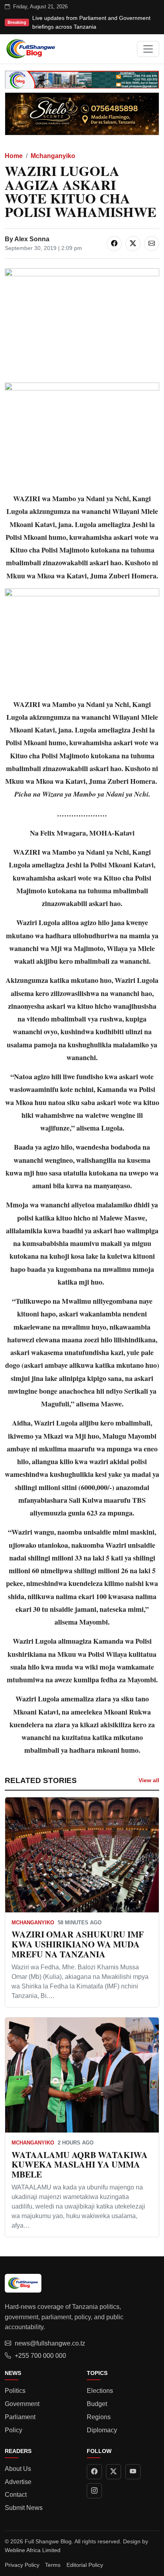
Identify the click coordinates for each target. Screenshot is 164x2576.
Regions (99, 2417)
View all (149, 1780)
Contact (16, 2495)
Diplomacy (102, 2430)
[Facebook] (94, 2472)
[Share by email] (152, 244)
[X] (113, 2472)
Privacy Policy (22, 2565)
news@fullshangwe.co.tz (50, 2343)
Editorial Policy (85, 2565)
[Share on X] (133, 244)
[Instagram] (94, 2491)
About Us (18, 2469)
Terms (53, 2565)
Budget (97, 2404)
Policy (14, 2430)
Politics (15, 2391)
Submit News (24, 2508)
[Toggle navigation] (148, 49)
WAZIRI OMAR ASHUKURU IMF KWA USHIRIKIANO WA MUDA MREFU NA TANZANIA (78, 1944)
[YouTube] (133, 2472)
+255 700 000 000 (40, 2356)
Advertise (18, 2482)
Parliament (20, 2417)
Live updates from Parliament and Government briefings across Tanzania (91, 22)
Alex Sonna (32, 239)
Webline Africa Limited (33, 2550)
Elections (100, 2391)
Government (22, 2404)
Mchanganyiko (53, 156)
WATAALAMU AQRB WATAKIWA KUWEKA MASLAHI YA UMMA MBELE (80, 2165)
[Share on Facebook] (114, 244)
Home (14, 156)
